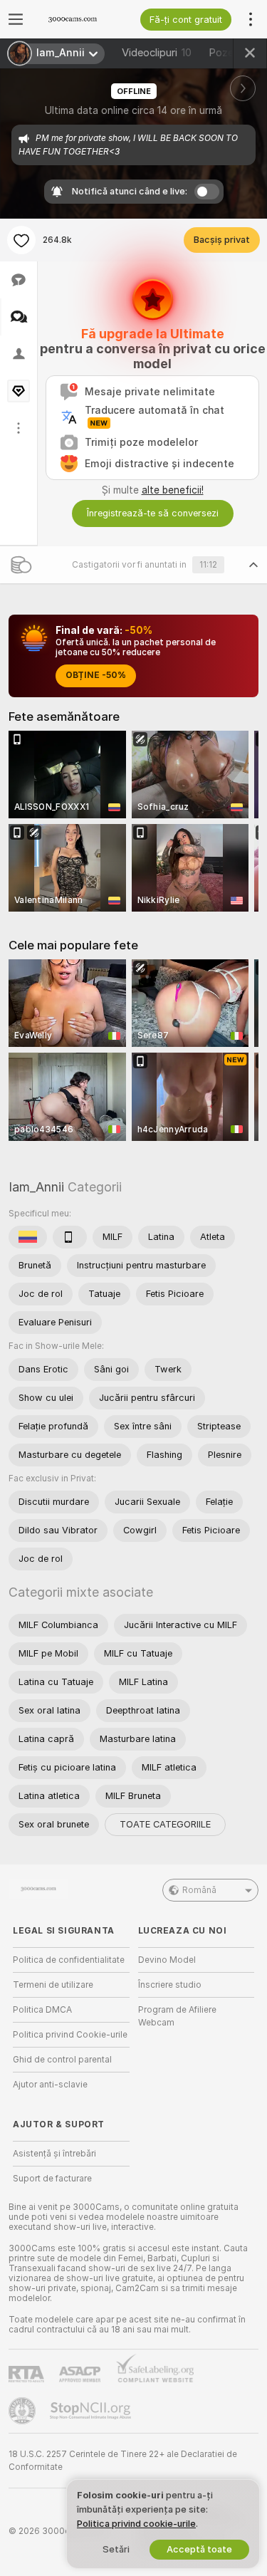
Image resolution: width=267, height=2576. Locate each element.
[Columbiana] (28, 1237)
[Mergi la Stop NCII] (92, 2411)
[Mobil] (70, 1237)
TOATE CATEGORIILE (165, 1824)
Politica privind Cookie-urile (70, 2035)
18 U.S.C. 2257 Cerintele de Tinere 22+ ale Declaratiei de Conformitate (123, 2461)
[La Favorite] (21, 240)
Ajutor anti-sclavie (50, 2085)
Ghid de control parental (62, 2060)
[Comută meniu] (16, 19)
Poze (230, 53)
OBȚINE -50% (96, 675)
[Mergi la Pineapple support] (23, 2411)
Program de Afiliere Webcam (177, 2016)
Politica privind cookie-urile (136, 2524)
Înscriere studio (170, 1985)
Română (199, 1890)
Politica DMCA (42, 2010)
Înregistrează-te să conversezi (153, 513)
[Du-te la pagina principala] (83, 19)
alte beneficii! (173, 490)
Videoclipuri (157, 53)
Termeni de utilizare (53, 1985)
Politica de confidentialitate (69, 1960)
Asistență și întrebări (54, 2154)
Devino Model (167, 1960)
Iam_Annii (36, 1187)
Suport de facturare (52, 2179)
